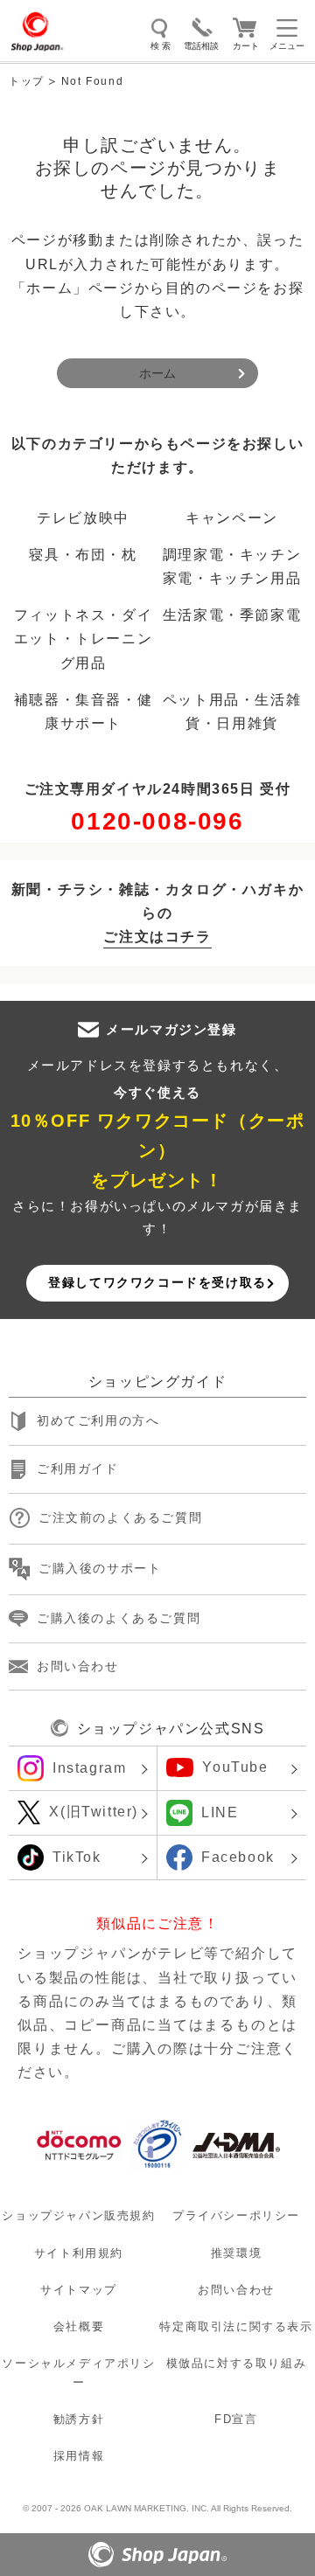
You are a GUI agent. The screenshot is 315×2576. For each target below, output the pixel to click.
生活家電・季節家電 (232, 615)
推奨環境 (236, 2253)
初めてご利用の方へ (98, 1420)
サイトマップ (79, 2290)
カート (246, 46)
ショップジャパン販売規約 (78, 2216)
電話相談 (201, 46)
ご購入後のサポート (100, 1568)
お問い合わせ (78, 1666)
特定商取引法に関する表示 (236, 2326)
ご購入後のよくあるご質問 (119, 1618)
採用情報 (79, 2456)
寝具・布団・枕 (83, 555)
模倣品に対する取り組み (237, 2363)
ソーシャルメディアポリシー (78, 2373)
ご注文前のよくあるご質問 (120, 1517)
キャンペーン (232, 518)
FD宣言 (236, 2419)
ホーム (157, 373)
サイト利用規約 (79, 2253)
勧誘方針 (79, 2419)
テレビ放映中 (83, 518)
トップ (27, 81)
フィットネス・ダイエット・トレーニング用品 (83, 639)
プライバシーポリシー (236, 2216)
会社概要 (79, 2326)
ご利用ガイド (78, 1469)
